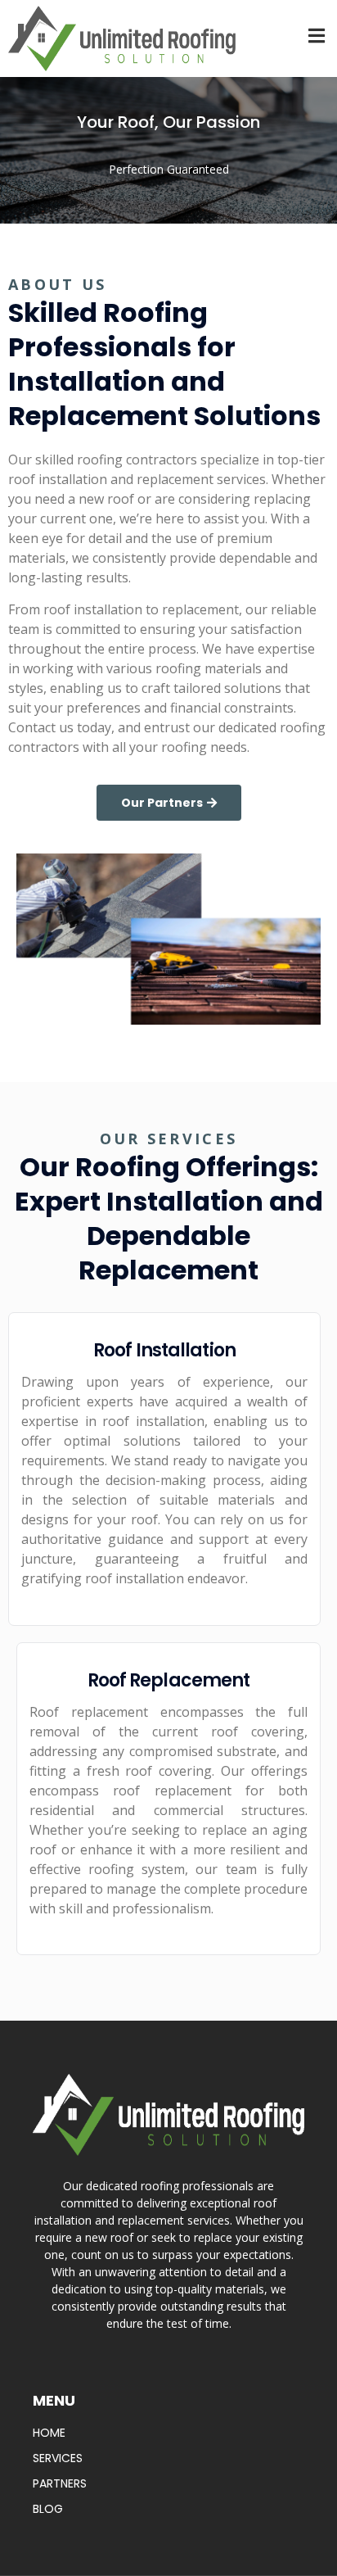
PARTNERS (60, 2483)
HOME (49, 2433)
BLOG (48, 2509)
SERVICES (58, 2458)
